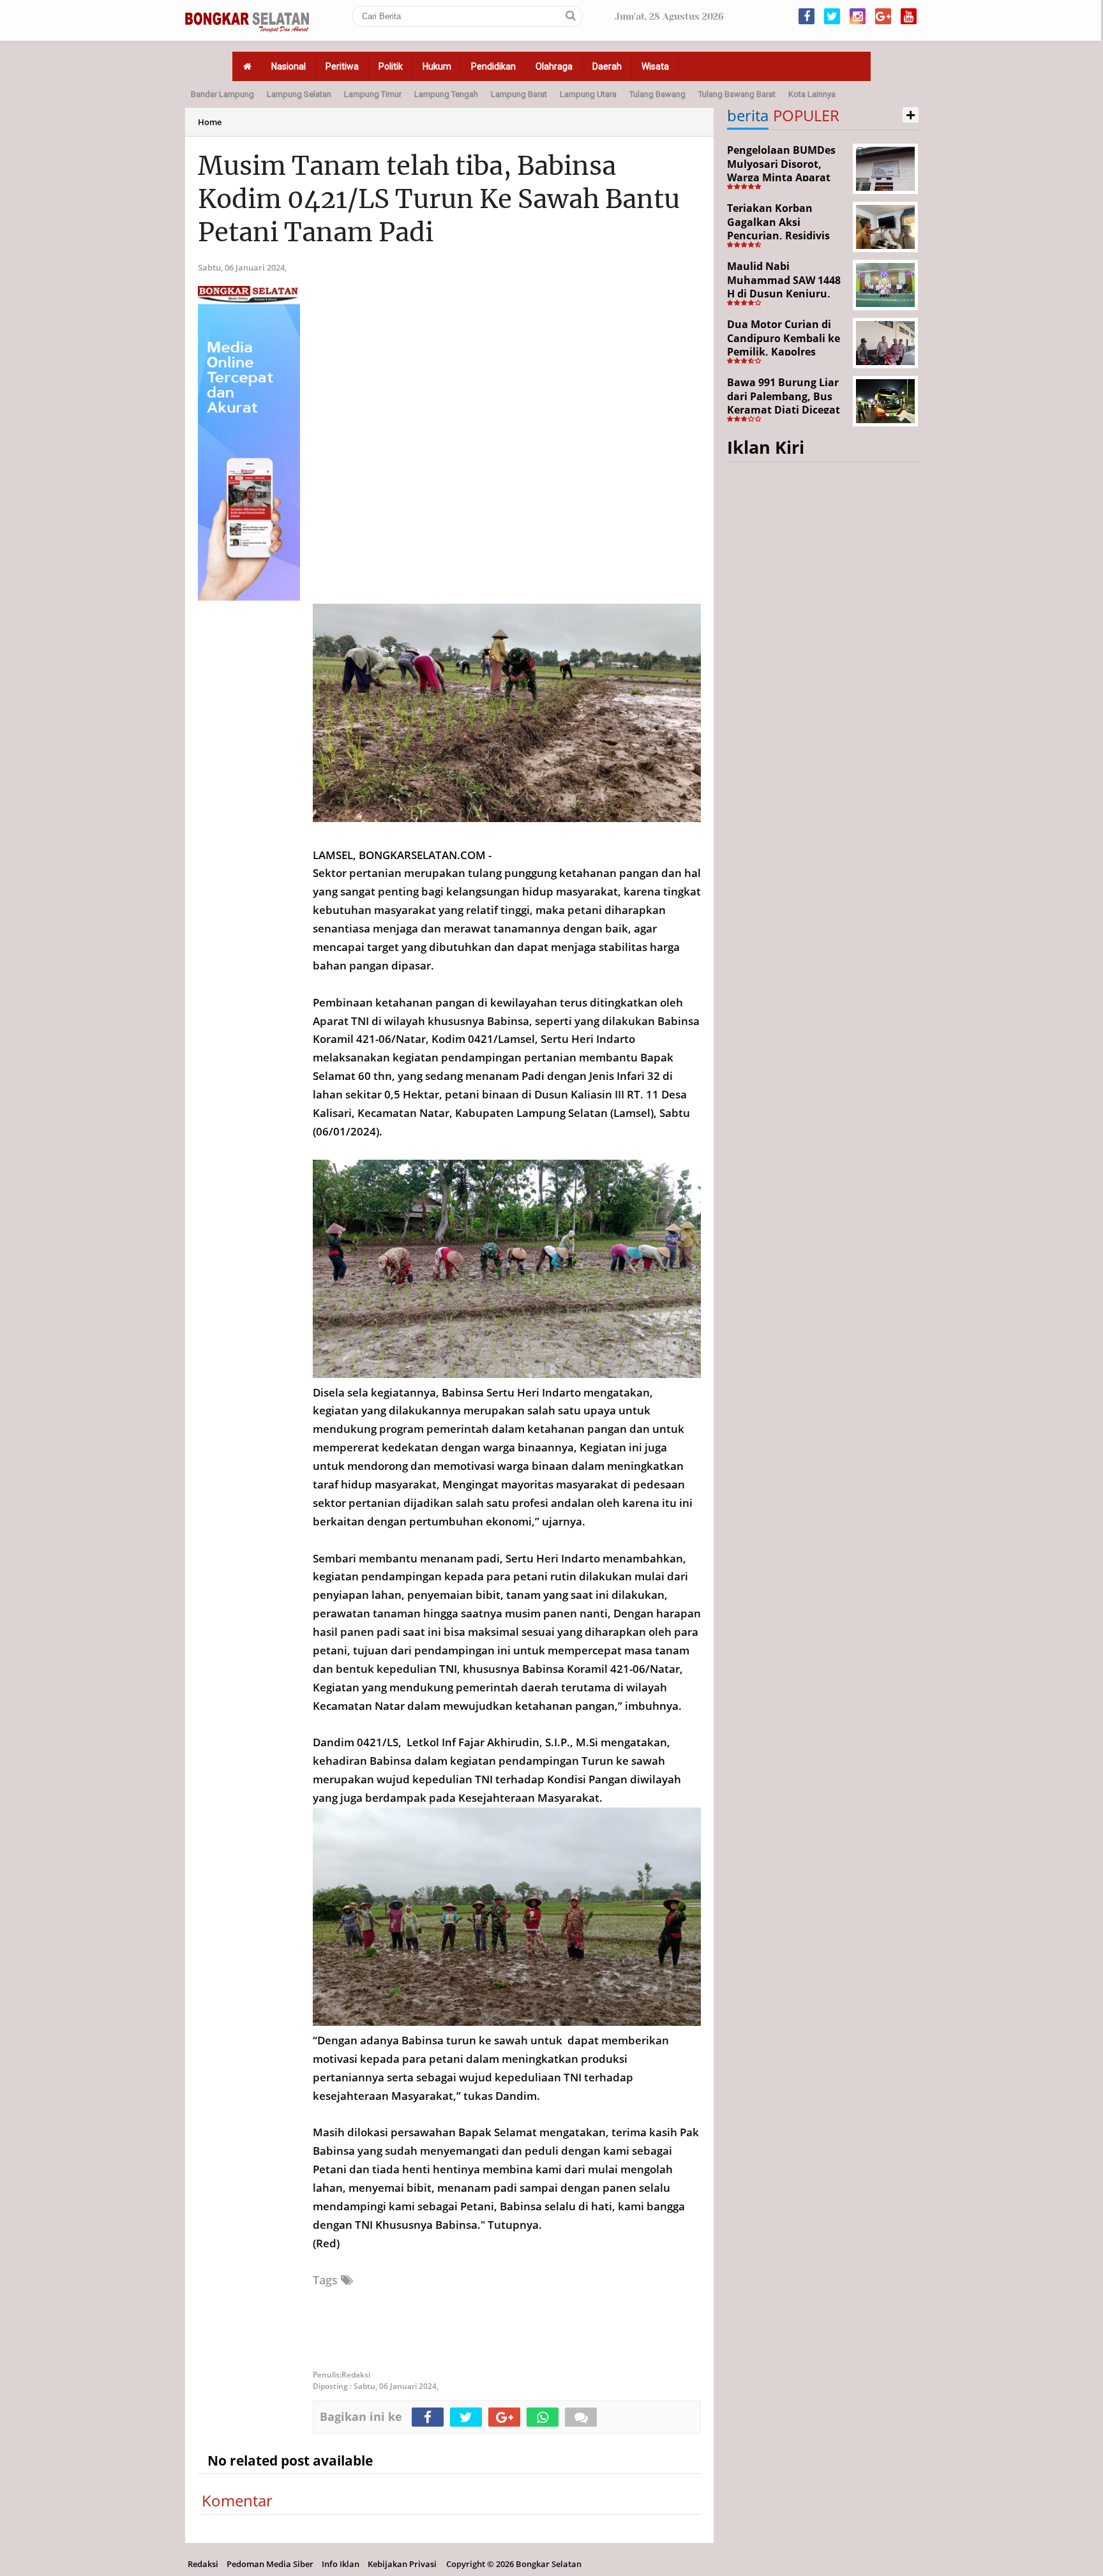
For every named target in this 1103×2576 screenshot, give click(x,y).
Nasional (289, 66)
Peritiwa (342, 66)
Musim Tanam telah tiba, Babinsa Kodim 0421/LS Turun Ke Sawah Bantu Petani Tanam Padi (439, 199)
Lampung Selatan (299, 94)
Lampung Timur (373, 94)
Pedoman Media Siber (270, 2564)
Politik (391, 66)
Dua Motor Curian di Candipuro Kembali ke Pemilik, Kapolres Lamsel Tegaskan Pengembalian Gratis (784, 352)
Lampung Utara (588, 94)
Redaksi (203, 2564)
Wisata (655, 66)
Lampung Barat (519, 94)
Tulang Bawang (657, 94)
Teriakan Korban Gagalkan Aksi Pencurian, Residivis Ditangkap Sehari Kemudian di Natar (778, 236)
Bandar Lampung (222, 94)
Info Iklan (341, 2564)
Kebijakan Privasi (402, 2564)
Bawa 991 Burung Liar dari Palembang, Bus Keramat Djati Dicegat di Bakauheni (784, 403)
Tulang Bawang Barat (737, 94)
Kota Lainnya (812, 94)
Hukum (437, 66)
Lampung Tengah (446, 94)
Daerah (607, 66)
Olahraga (554, 66)
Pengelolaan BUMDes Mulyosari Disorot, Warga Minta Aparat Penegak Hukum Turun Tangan (786, 177)
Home (210, 122)
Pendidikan (493, 66)
